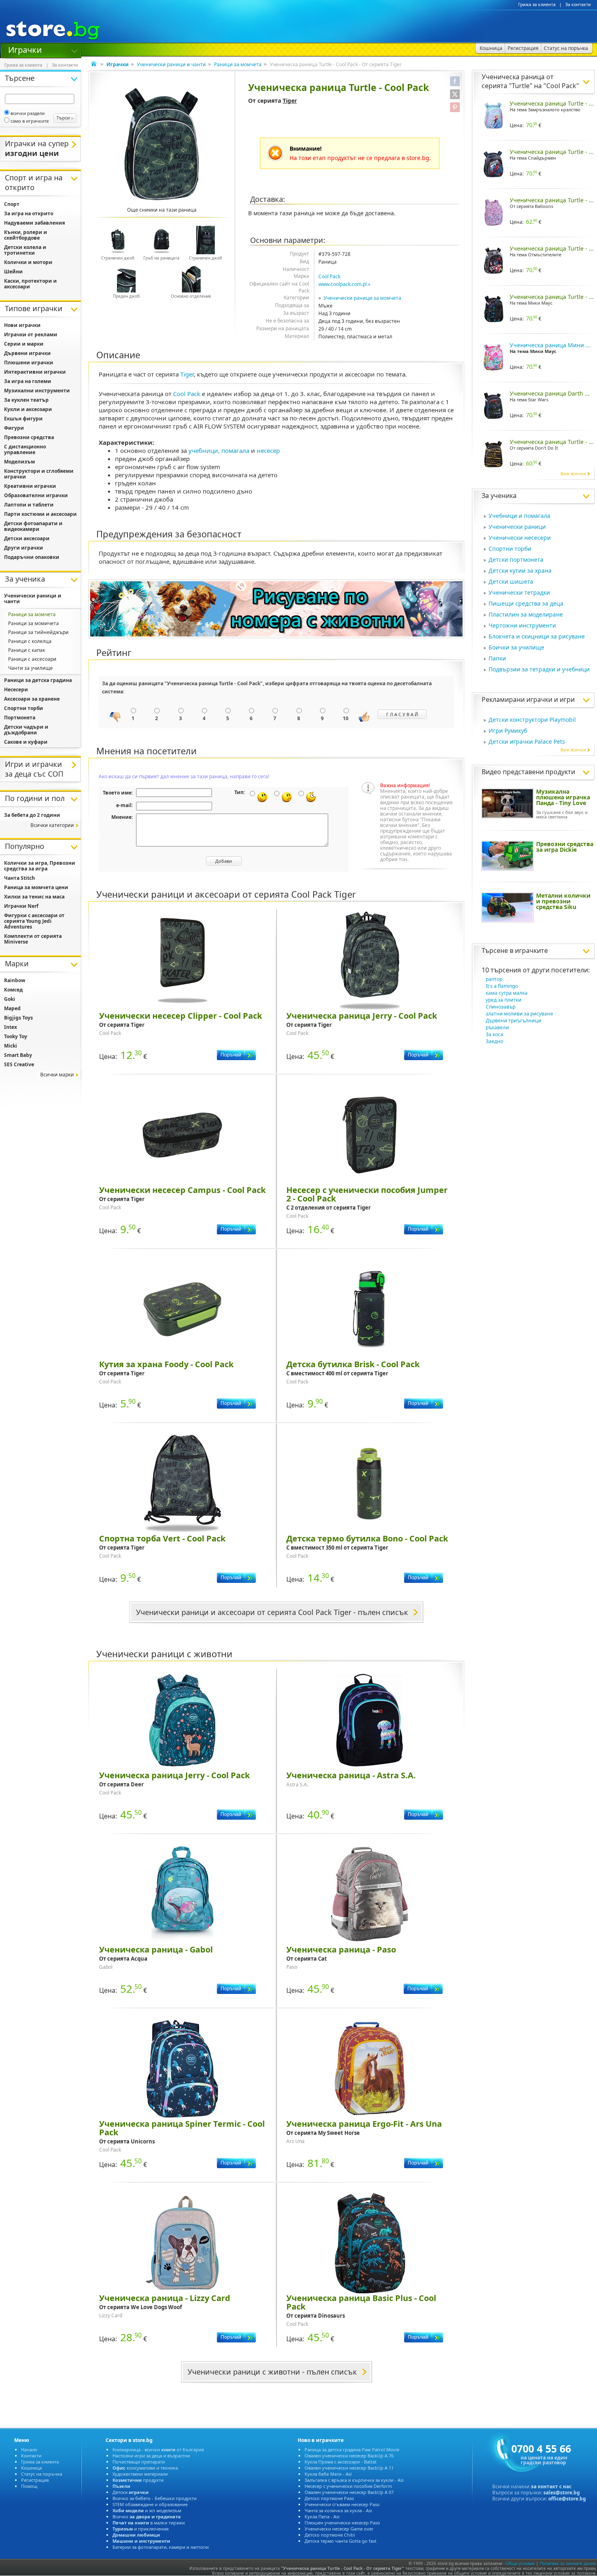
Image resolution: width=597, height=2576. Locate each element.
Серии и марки (24, 344)
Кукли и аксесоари (28, 409)
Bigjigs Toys (18, 1018)
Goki (10, 999)
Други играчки (24, 548)
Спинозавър (501, 1007)
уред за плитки (504, 1000)
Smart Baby (18, 1055)
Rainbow (15, 980)
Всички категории (52, 825)
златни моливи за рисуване (519, 1014)
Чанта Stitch (19, 878)
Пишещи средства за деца (526, 603)
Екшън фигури (23, 419)
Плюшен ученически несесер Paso (342, 2523)
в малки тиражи (149, 2523)
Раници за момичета (34, 623)
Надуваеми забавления (35, 223)
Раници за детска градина (38, 680)
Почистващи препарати (139, 2462)
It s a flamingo (502, 986)
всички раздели (28, 113)
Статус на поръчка (42, 2474)
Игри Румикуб (508, 731)
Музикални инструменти (37, 391)
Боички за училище (516, 647)
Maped (12, 1008)
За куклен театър (26, 400)
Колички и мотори (28, 262)
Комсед (13, 990)
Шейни (13, 272)
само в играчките (30, 121)
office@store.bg (567, 2499)
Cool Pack (329, 276)
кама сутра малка (507, 993)
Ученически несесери (520, 538)
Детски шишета (511, 581)
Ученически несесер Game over (339, 2529)
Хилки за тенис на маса (34, 897)
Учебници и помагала (519, 516)
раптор (494, 979)
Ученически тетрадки (519, 592)
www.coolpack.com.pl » (344, 284)
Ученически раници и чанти (171, 64)
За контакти (578, 4)
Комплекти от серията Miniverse (33, 939)
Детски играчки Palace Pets (527, 741)
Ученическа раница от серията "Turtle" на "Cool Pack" (530, 81)
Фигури (14, 428)
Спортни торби (510, 549)
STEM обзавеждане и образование (150, 2504)
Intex (11, 1027)
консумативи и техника (145, 2468)
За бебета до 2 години (32, 815)
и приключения (141, 2529)
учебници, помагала (219, 450)
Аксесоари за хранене (32, 699)
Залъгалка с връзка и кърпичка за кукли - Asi (354, 2480)
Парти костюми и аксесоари (40, 514)
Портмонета (20, 718)
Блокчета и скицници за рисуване (537, 636)
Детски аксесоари (27, 538)
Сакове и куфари (26, 742)
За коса (494, 1034)
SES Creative (19, 1064)
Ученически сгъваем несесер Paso (342, 2504)
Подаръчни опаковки (32, 557)
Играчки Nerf (21, 906)
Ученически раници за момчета (362, 298)
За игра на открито (29, 213)
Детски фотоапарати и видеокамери (33, 526)
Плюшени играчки (29, 363)
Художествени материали (140, 2474)
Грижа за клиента (537, 4)
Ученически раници (517, 527)
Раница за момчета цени (36, 887)
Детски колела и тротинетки (25, 250)
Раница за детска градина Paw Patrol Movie (352, 2449)
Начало (29, 2449)
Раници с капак (27, 650)
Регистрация (35, 2480)
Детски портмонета (516, 560)
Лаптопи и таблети (29, 505)
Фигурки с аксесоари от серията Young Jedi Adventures (34, 921)
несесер (268, 450)
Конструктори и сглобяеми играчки (39, 474)
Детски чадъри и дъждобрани (26, 730)
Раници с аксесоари (32, 659)
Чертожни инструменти (522, 625)
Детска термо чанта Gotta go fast (341, 2541)
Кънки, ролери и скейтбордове (26, 235)
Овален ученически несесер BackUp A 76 (349, 2456)
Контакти (31, 2456)
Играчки (25, 49)
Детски (131, 2492)
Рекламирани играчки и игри (528, 699)
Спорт (12, 204)
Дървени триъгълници (514, 1021)
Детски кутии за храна (520, 570)
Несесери (16, 689)
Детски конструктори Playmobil (532, 720)
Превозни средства (29, 437)
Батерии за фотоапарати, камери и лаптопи (161, 2547)
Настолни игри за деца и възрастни (151, 2456)
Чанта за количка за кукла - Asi (338, 2510)
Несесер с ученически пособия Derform (348, 2486)
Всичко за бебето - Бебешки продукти (155, 2498)
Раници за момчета (238, 64)
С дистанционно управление (25, 449)
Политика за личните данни (568, 2563)
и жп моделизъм (147, 2510)
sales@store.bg (562, 2493)
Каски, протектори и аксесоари (30, 284)
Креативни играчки (30, 486)
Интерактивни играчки (35, 372)
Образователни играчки (36, 495)
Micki (11, 1046)
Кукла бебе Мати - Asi (328, 2474)
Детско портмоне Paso (329, 2498)
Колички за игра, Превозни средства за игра (40, 866)
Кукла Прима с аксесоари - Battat (341, 2462)
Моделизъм (19, 462)
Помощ (29, 2486)
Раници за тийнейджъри (38, 632)
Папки (497, 658)
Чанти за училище (30, 668)
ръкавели (497, 1027)
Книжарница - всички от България (158, 2449)
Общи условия (520, 2563)
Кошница (31, 2468)
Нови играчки (22, 325)
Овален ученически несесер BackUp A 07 (349, 2492)
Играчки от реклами (31, 334)
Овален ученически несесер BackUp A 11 (349, 2468)
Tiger (290, 101)
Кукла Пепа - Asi (322, 2516)
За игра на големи (28, 381)
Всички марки (57, 1075)
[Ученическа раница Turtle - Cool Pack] (162, 144)
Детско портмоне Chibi (330, 2535)
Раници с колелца (30, 641)
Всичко (147, 2516)
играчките (531, 950)
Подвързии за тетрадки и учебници (539, 669)
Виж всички (573, 473)
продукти (138, 2480)
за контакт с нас (551, 2486)
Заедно (494, 1041)
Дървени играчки (27, 353)
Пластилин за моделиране (526, 614)
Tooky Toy (16, 1036)
